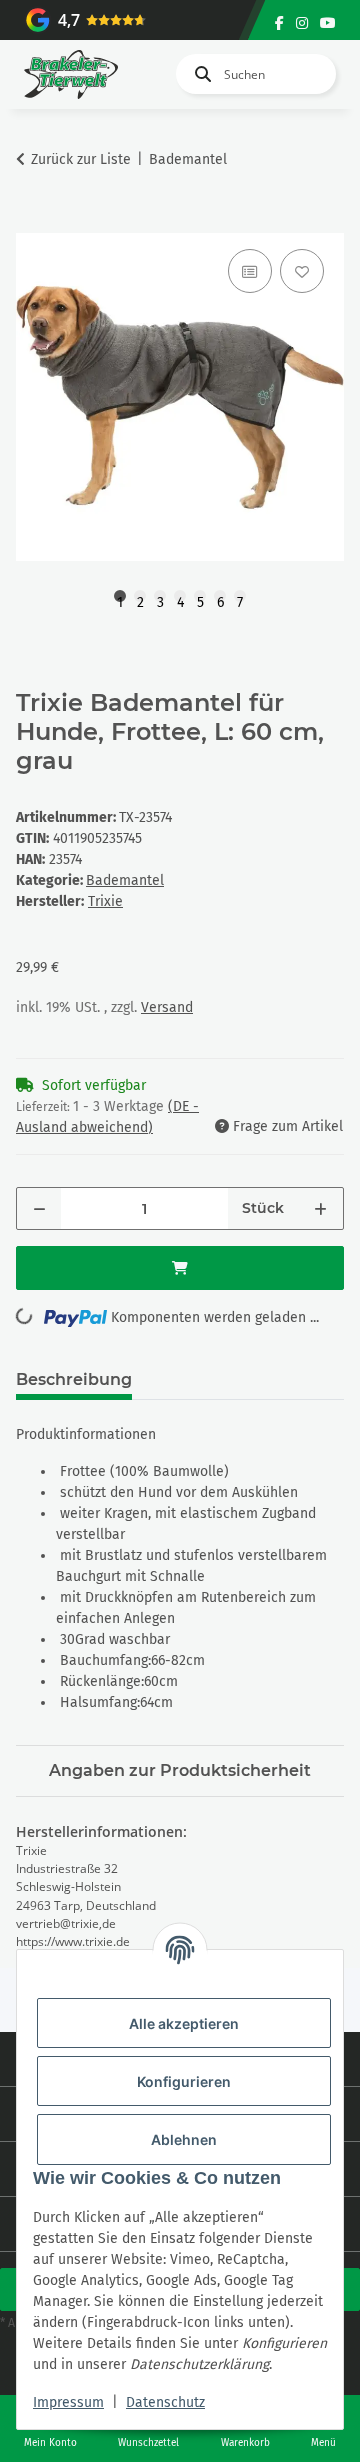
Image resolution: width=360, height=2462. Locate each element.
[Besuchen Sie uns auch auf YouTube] (328, 23)
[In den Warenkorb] (32, 222)
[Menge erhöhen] (320, 1208)
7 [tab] (240, 598)
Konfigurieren (184, 2081)
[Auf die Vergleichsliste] (250, 271)
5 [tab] (200, 598)
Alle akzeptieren (184, 2023)
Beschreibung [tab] (74, 1379)
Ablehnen (184, 2139)
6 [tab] (220, 598)
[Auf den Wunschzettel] (302, 271)
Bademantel (125, 880)
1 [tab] (120, 598)
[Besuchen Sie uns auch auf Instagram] (302, 23)
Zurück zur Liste (81, 159)
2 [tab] (140, 598)
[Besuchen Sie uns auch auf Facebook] (279, 23)
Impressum (68, 2402)
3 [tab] (160, 598)
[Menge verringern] (39, 1208)
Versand (167, 1007)
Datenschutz (165, 2402)
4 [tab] (180, 598)
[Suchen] (199, 74)
